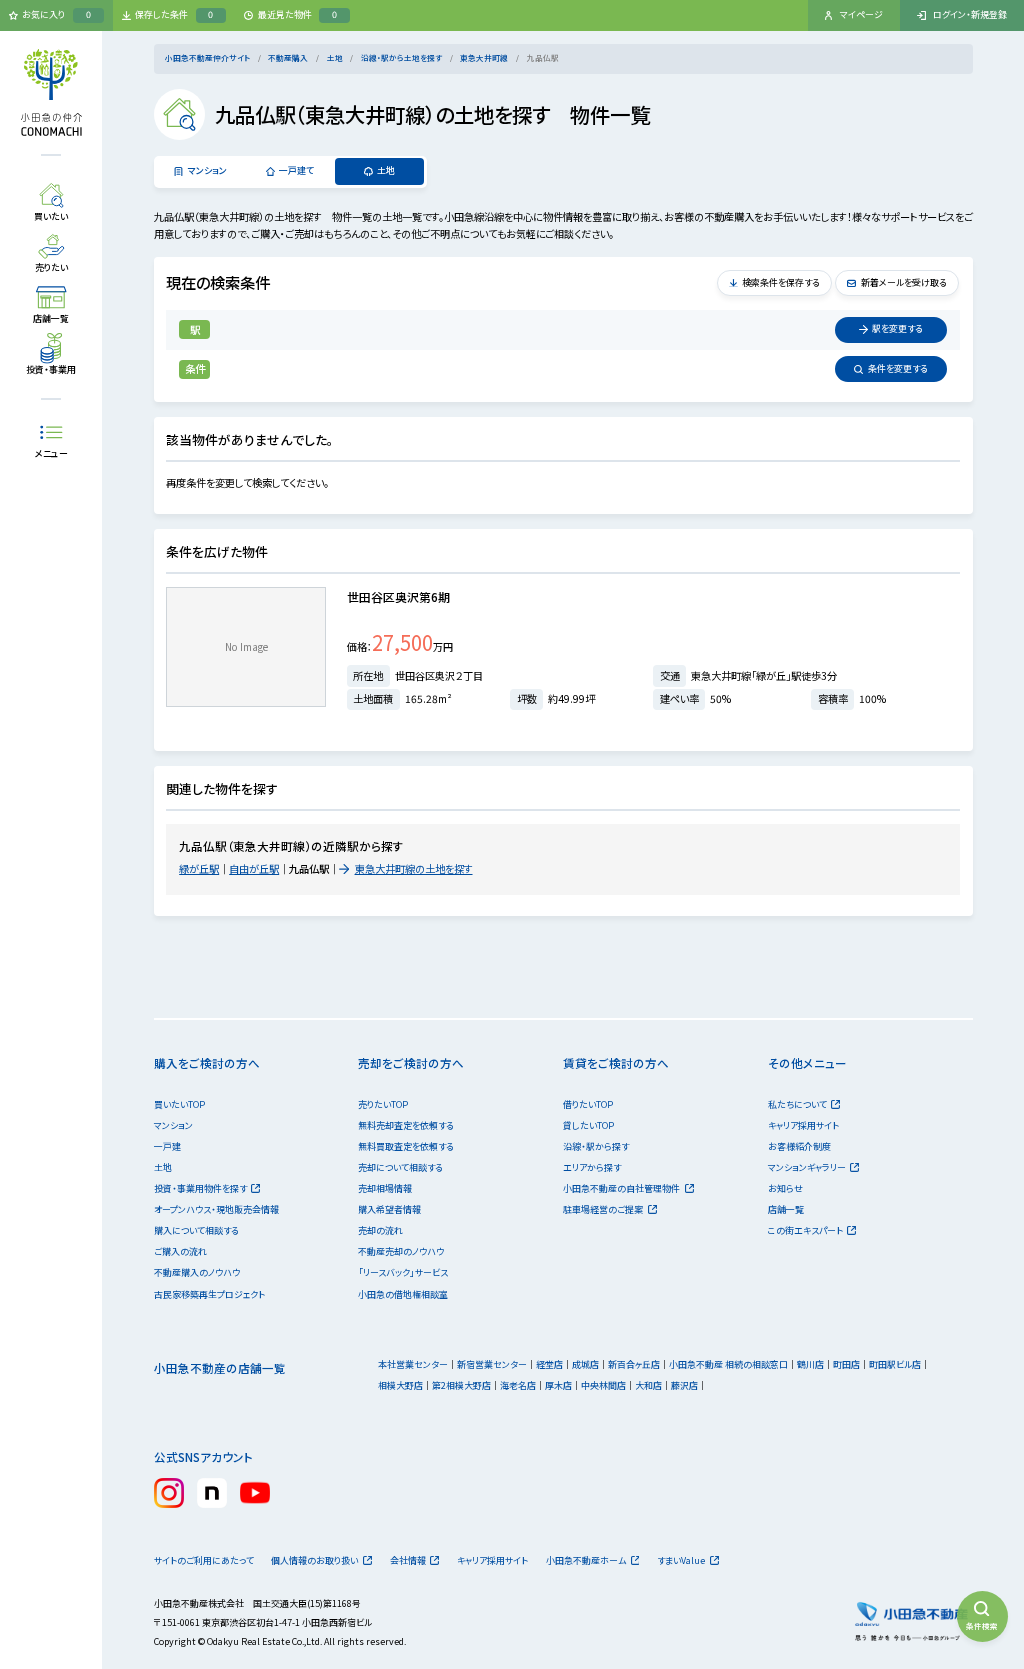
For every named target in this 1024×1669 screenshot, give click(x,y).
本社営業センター (413, 1364)
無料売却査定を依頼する (406, 1125)
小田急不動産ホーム (586, 1560)
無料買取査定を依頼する (406, 1146)
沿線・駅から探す (596, 1146)
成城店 (585, 1364)
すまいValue (681, 1560)
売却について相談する (400, 1167)
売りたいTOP (383, 1104)
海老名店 (518, 1385)
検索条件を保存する (781, 282)
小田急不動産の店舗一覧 (220, 1368)
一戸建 (167, 1146)
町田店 (846, 1364)
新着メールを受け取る (904, 282)
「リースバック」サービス (403, 1272)
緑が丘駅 (199, 868)
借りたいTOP (588, 1104)
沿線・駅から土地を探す (401, 57)
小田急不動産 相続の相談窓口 (728, 1364)
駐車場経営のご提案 (603, 1209)
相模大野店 (400, 1385)
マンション (207, 170)
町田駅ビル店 (895, 1364)
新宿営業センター (492, 1364)
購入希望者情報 (389, 1209)
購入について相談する (196, 1230)
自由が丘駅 (254, 868)
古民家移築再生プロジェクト (209, 1294)
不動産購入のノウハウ (197, 1272)
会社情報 (408, 1560)
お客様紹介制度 (799, 1146)
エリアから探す (592, 1167)
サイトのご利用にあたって (204, 1560)
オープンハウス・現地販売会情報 (216, 1209)
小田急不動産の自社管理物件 (621, 1188)
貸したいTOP (588, 1125)
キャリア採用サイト (803, 1125)
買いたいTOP (179, 1104)
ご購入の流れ (180, 1251)
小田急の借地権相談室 (403, 1294)
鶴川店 (810, 1364)
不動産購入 (288, 57)
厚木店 (558, 1385)
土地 (335, 57)
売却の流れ (380, 1230)
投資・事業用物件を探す (200, 1188)
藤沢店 (684, 1385)
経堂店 (549, 1364)
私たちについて (797, 1104)
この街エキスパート (805, 1230)
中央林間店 (603, 1385)
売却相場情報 (385, 1188)
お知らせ (785, 1188)
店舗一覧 (786, 1209)
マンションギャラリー (807, 1167)
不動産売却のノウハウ (401, 1251)
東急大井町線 (484, 57)
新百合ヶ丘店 (634, 1364)
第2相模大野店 (461, 1385)
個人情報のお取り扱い (314, 1560)
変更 (897, 328)
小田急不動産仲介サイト (207, 57)
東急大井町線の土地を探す (413, 868)
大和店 (648, 1385)
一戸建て (296, 170)
